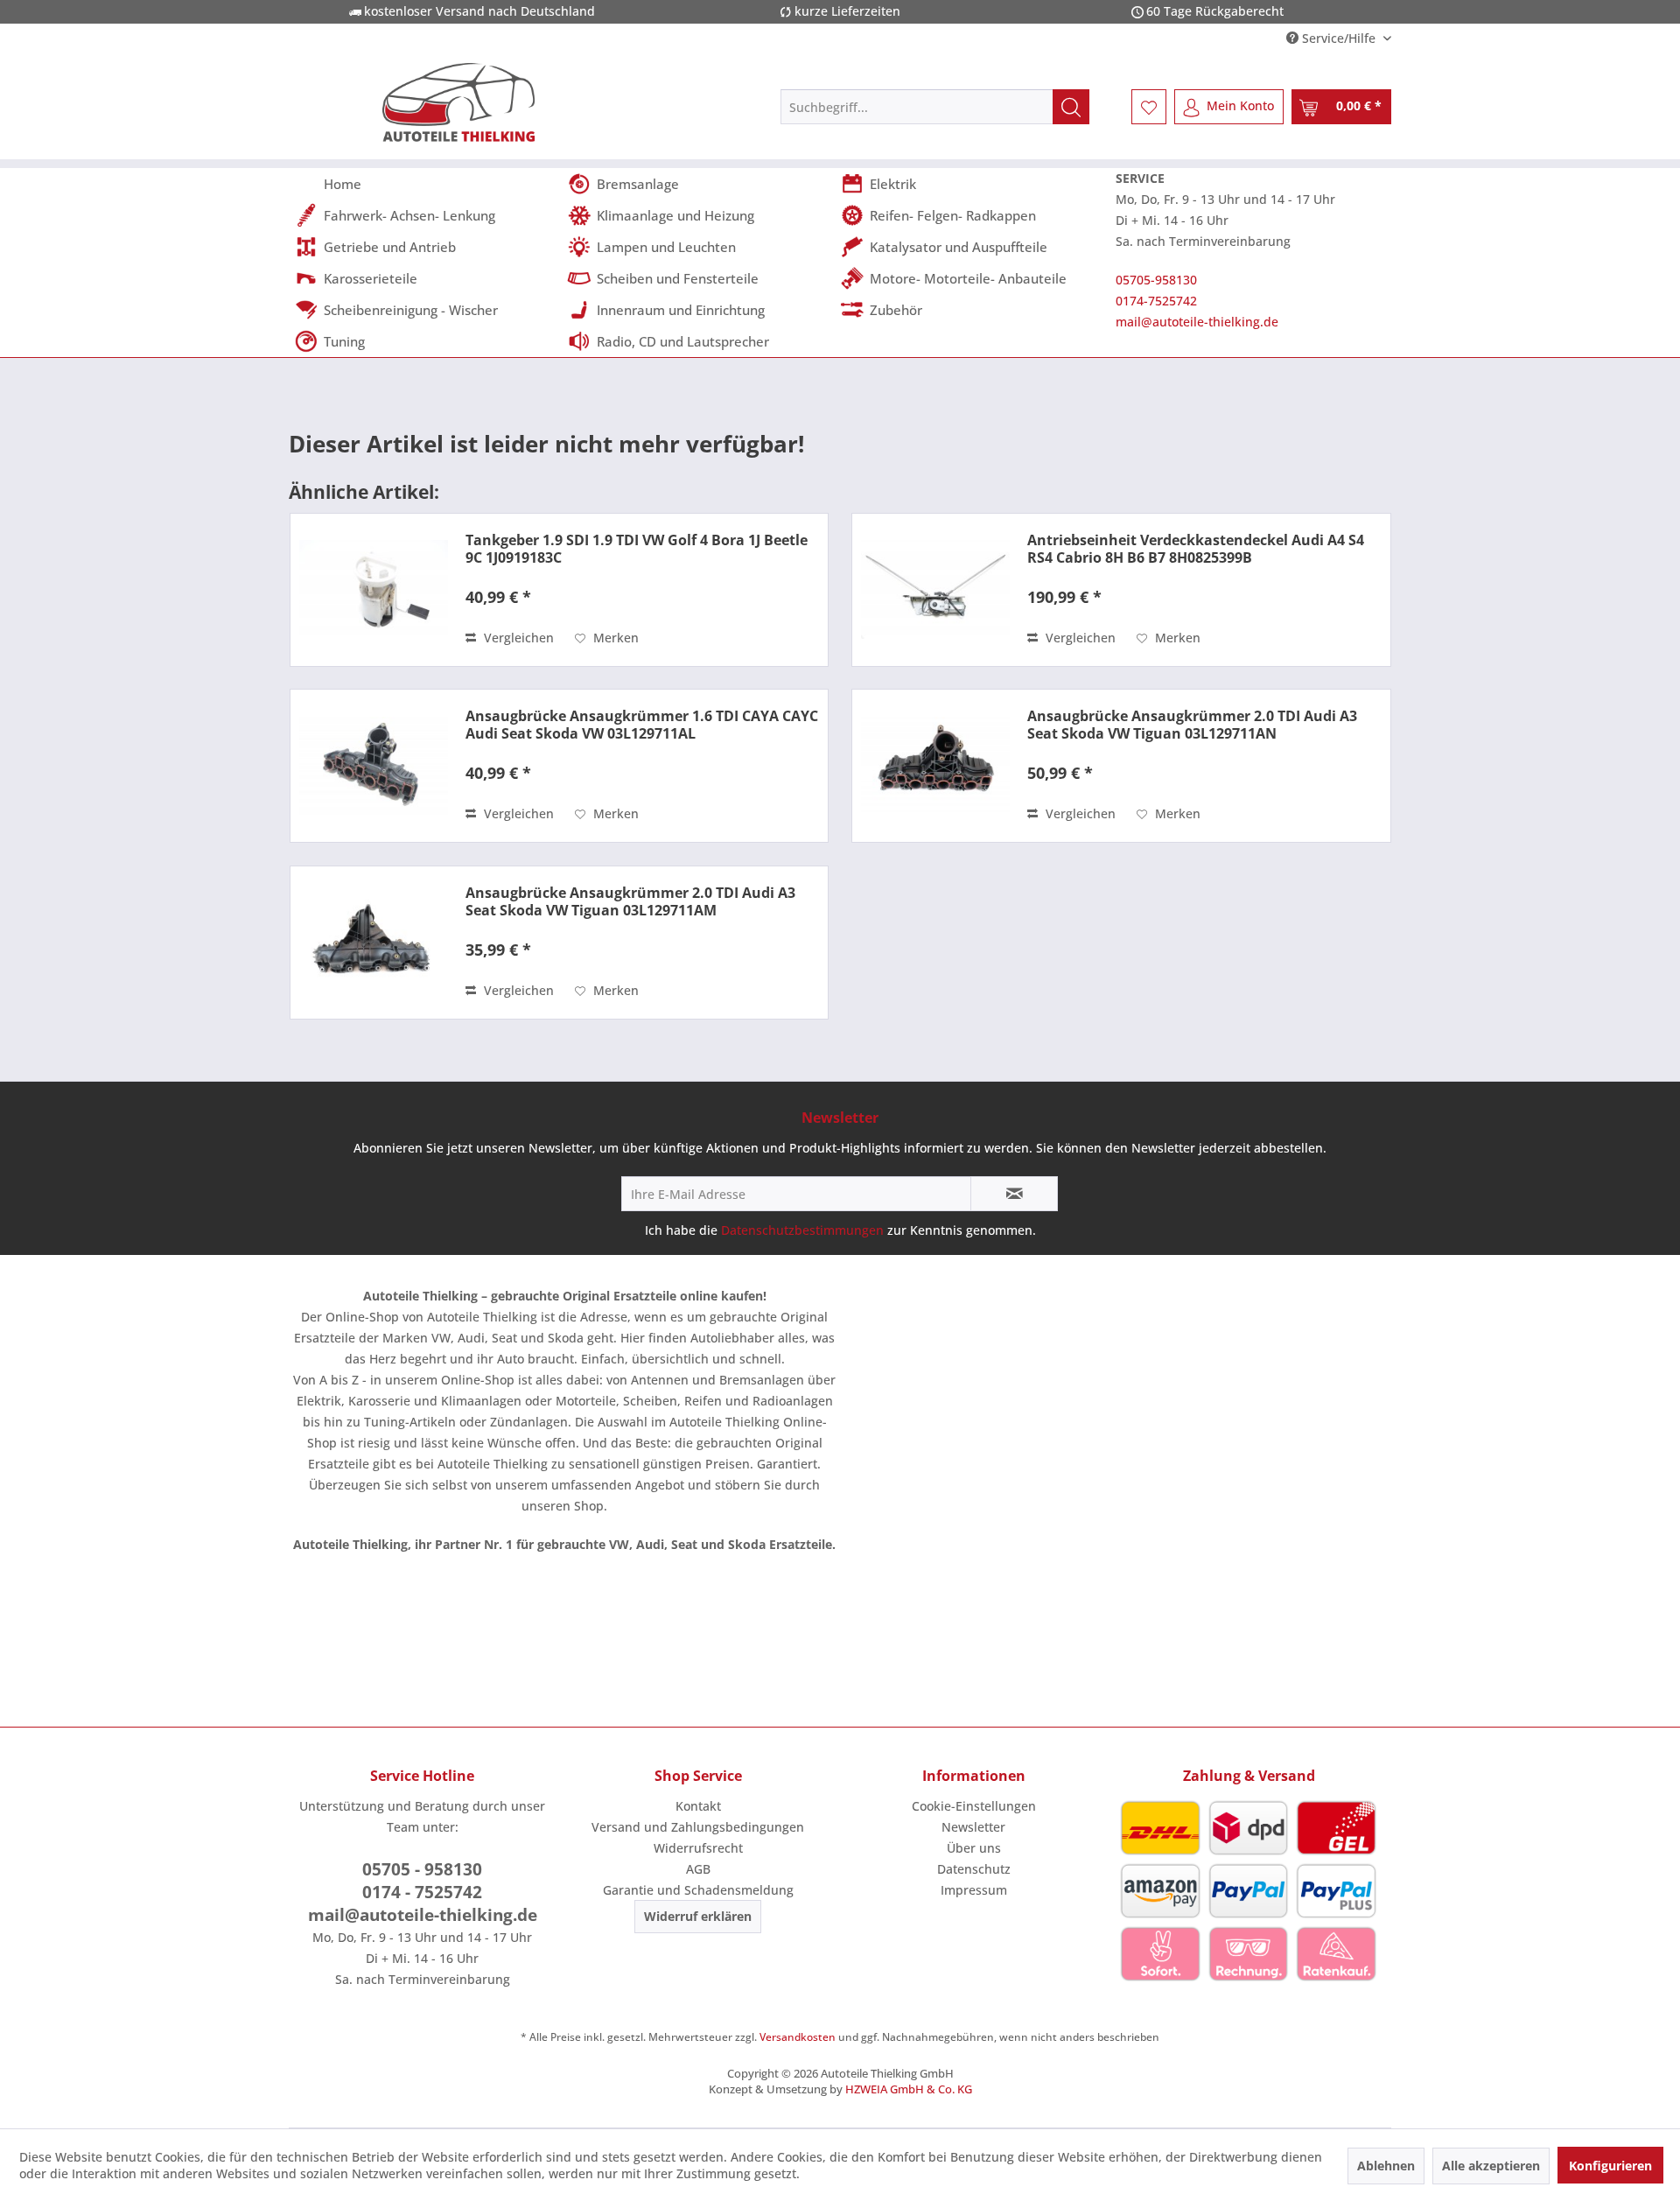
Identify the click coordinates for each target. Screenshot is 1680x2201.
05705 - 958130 (422, 1869)
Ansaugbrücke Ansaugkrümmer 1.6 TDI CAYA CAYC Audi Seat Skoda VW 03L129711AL (642, 725)
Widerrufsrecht (698, 1848)
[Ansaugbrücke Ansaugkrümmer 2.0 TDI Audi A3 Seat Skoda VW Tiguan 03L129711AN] (935, 766)
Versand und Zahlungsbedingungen (698, 1827)
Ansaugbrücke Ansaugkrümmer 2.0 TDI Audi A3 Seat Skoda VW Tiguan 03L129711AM (630, 901)
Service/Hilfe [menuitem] (1339, 38)
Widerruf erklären (698, 1916)
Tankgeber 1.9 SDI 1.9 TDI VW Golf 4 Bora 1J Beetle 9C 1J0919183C (637, 549)
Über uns (974, 1848)
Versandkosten (798, 2037)
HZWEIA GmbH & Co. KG (909, 2089)
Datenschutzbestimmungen (802, 1230)
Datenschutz (974, 1869)
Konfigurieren (1610, 2166)
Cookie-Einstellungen (974, 1806)
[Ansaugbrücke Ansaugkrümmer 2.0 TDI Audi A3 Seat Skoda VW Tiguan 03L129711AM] (374, 943)
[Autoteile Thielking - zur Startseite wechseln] (458, 102)
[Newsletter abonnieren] (1014, 1194)
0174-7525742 (1156, 301)
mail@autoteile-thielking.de (1197, 322)
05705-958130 (1156, 280)
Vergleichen (517, 638)
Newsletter (973, 1827)
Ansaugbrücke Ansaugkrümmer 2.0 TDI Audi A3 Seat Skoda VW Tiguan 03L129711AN (1192, 725)
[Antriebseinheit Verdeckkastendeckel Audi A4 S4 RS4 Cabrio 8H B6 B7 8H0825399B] (935, 590)
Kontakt (698, 1806)
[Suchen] (1071, 107)
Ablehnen (1386, 2166)
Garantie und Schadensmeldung (698, 1890)
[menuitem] (935, 107)
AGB (698, 1869)
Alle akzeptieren (1491, 2166)
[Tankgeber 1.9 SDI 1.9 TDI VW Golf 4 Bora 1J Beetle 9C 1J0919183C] (374, 590)
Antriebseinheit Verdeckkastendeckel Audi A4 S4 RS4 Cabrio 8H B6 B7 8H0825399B (1196, 549)
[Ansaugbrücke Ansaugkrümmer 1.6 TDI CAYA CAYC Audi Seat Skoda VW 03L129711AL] (374, 766)
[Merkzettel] (1149, 107)
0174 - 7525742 (422, 1892)
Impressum (974, 1890)
